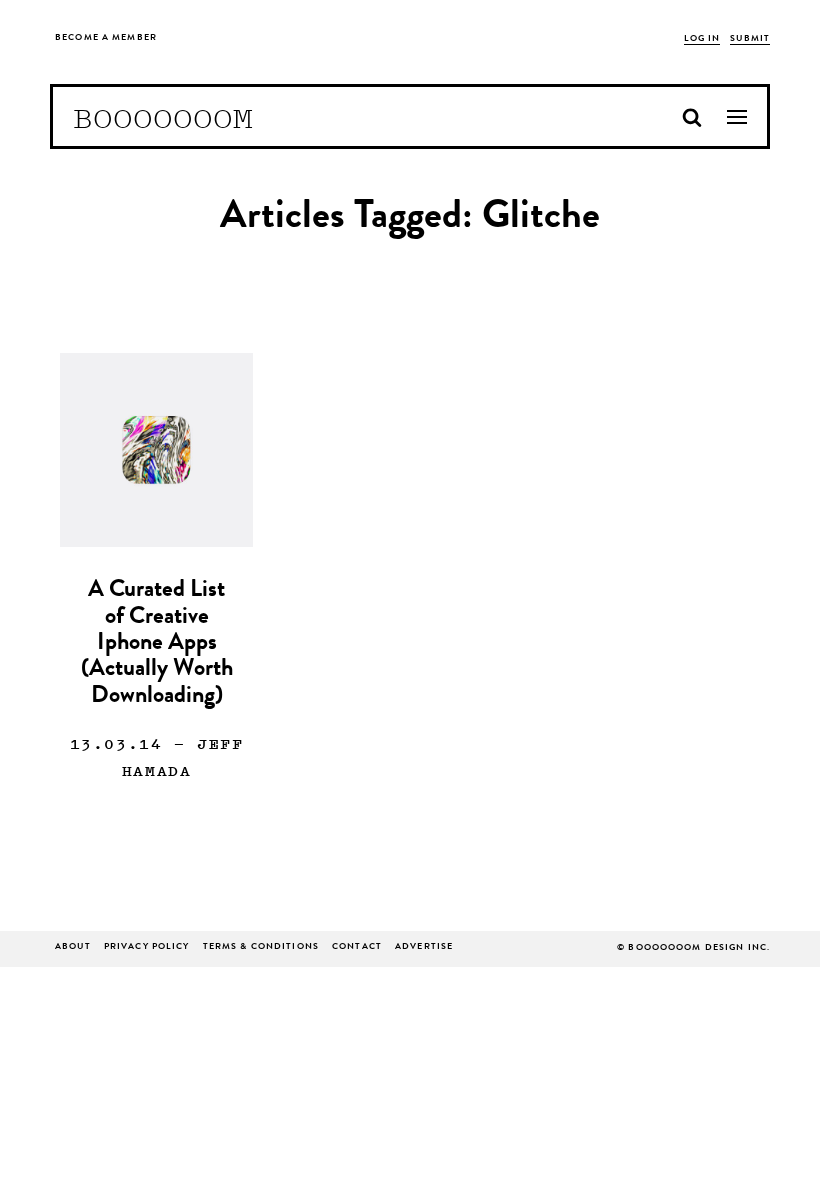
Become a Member (106, 38)
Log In (702, 39)
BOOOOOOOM (163, 117)
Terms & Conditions (261, 947)
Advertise (424, 947)
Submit (750, 39)
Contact (357, 947)
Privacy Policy (147, 947)
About (73, 947)
